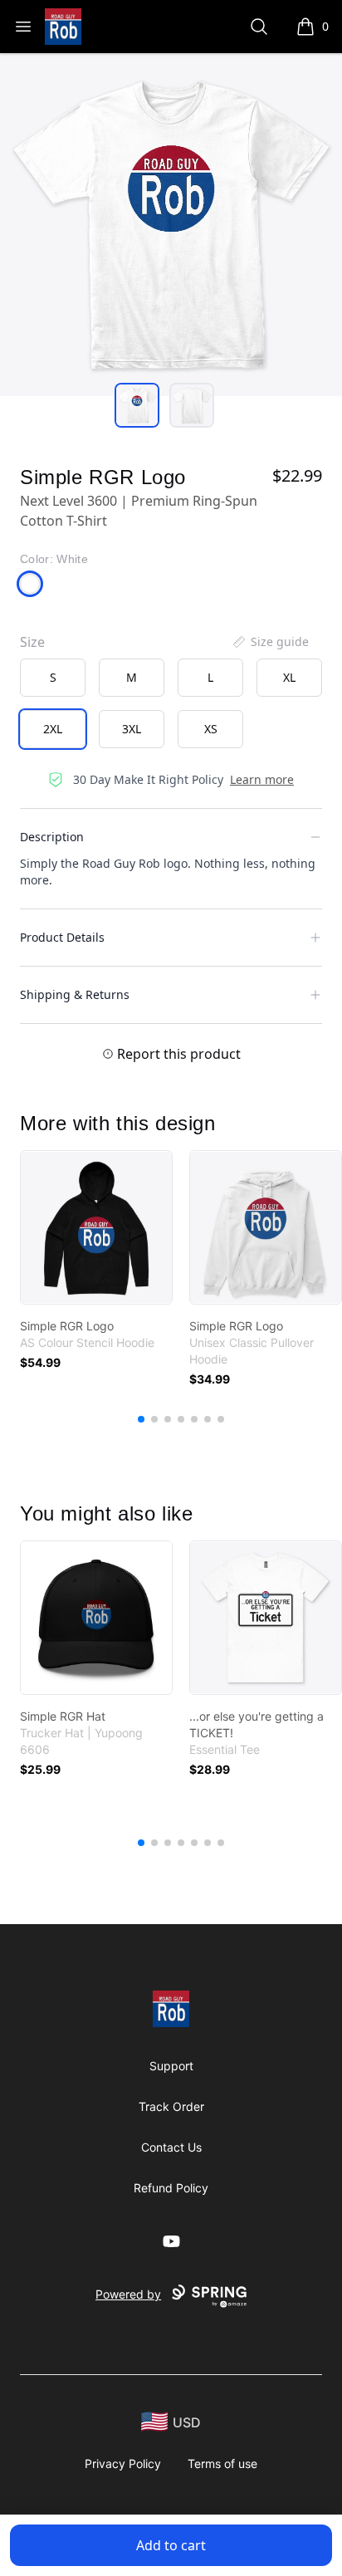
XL (289, 677)
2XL (53, 729)
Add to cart (171, 2545)
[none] (270, 642)
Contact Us (171, 2147)
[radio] (53, 678)
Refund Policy (171, 2188)
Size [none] (32, 642)
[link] (96, 1227)
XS (211, 729)
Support (171, 2066)
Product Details (62, 937)
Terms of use (222, 2463)
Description (52, 837)
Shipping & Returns (75, 994)
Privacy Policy (123, 2463)
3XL (132, 729)
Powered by (128, 2294)
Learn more (262, 779)
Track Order (171, 2106)
